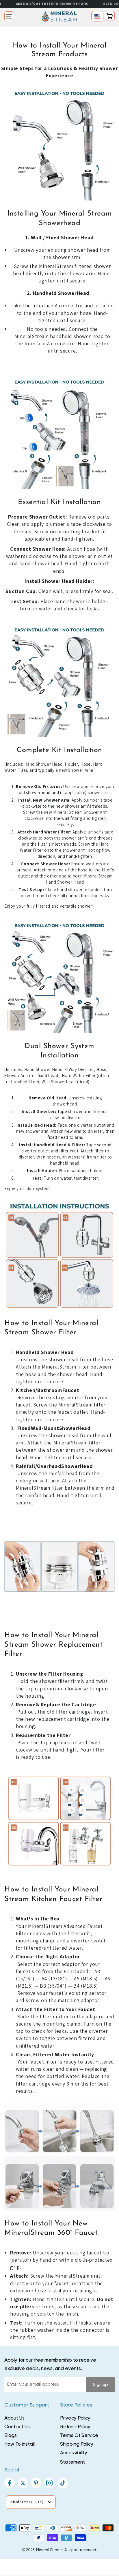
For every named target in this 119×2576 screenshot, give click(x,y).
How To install (19, 2444)
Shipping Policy (77, 2444)
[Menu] (9, 16)
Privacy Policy (75, 2418)
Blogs (11, 2436)
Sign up (101, 2385)
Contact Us (17, 2427)
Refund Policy (75, 2427)
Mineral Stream (49, 2550)
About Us (14, 2418)
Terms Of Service (79, 2436)
